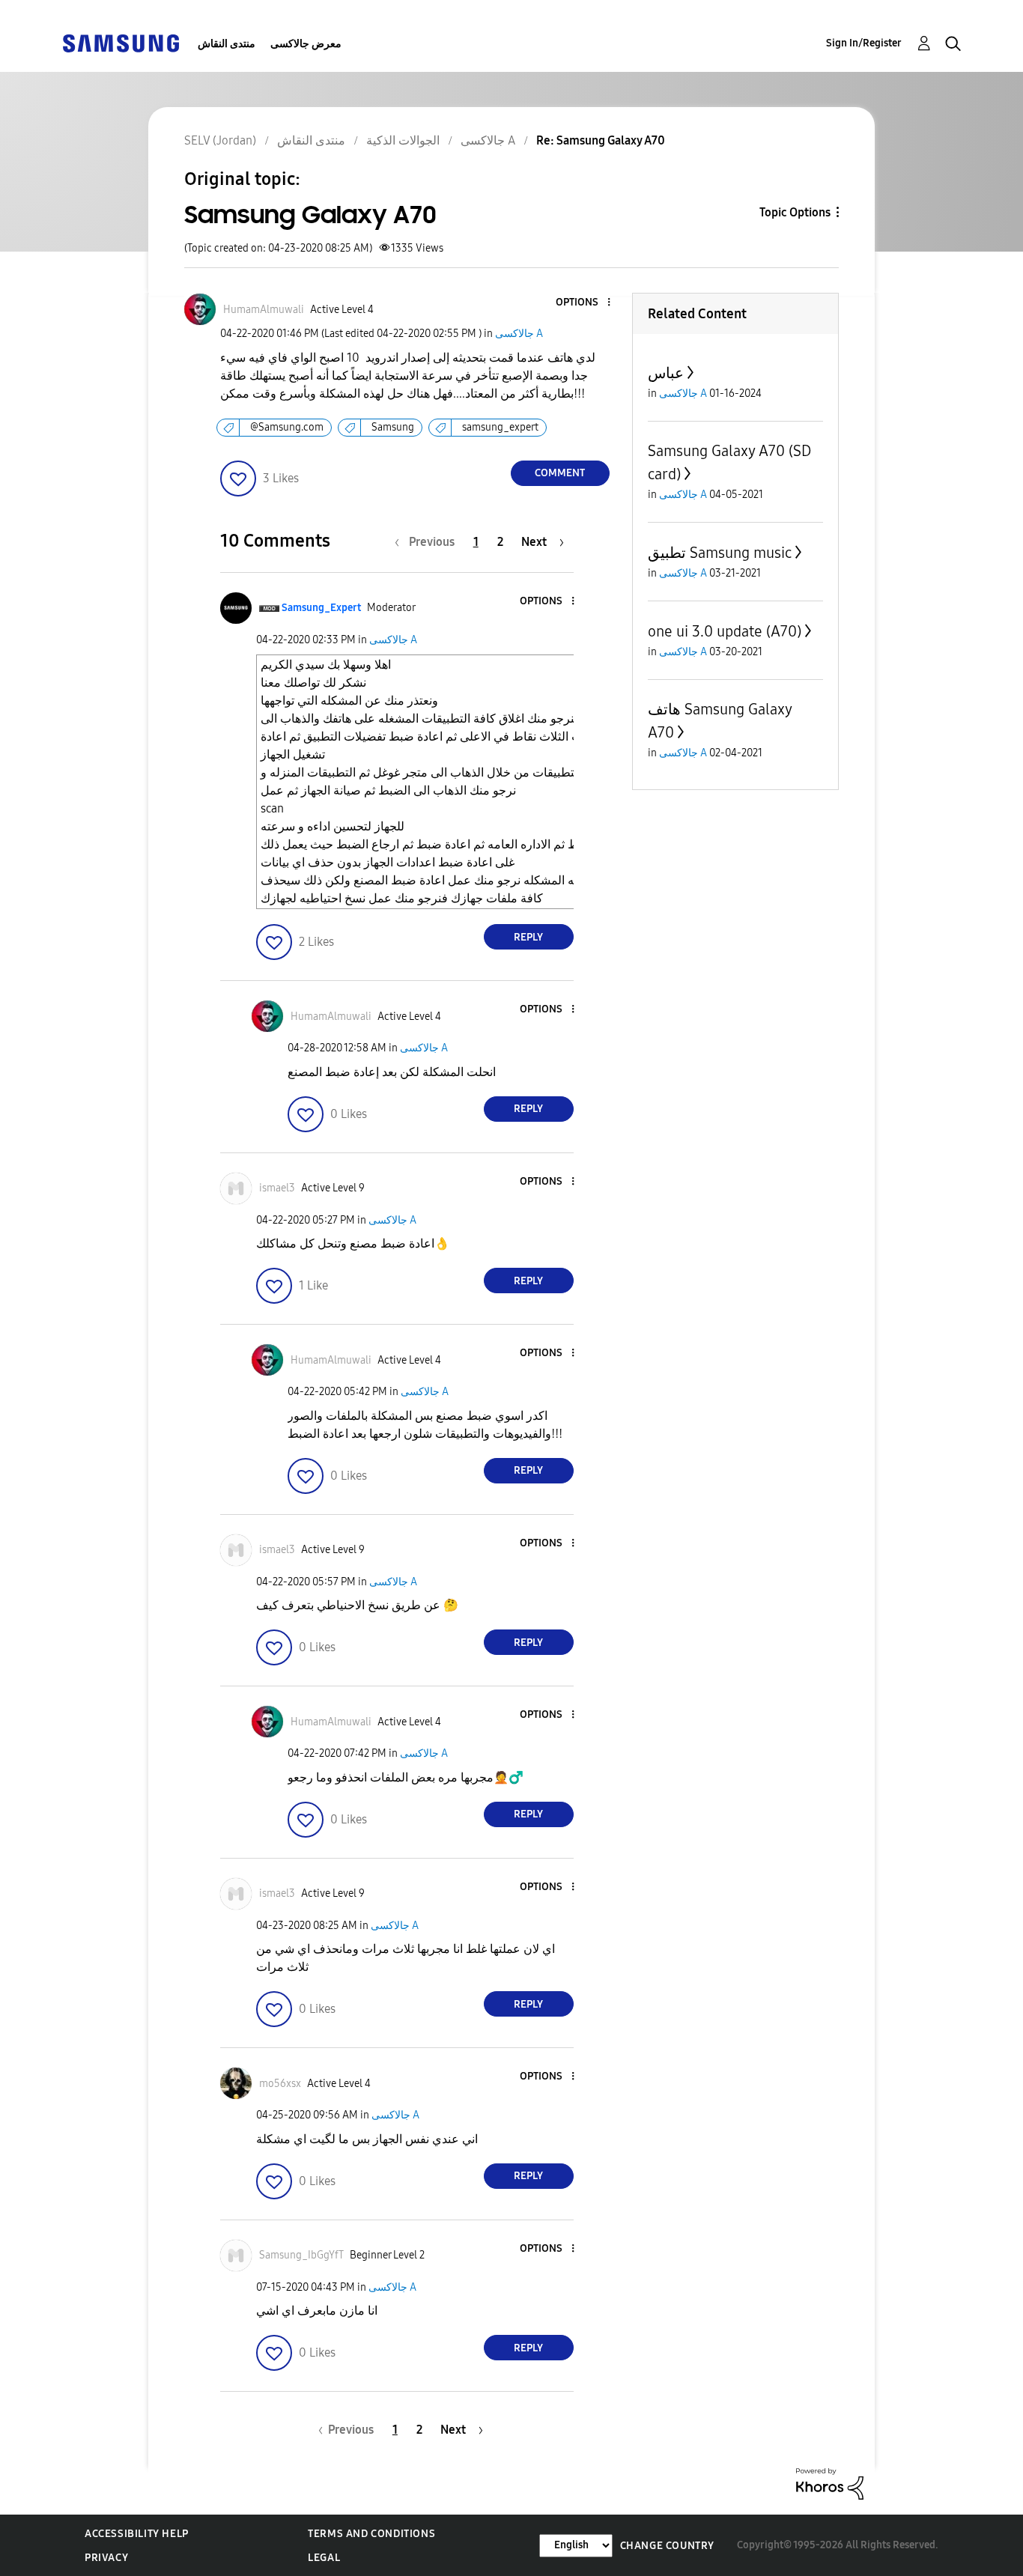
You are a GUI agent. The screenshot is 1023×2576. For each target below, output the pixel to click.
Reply (528, 937)
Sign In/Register (864, 43)
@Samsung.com (287, 427)
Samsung (393, 427)
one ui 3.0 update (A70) (725, 631)
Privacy (106, 2558)
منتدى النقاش (227, 44)
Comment (560, 473)
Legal (324, 2558)
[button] (583, 303)
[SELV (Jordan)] (121, 42)
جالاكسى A (519, 334)
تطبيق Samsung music (720, 553)
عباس (666, 373)
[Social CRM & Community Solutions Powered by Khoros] (830, 2483)
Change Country (667, 2546)
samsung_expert (500, 427)
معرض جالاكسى (306, 44)
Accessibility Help (137, 2534)
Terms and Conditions (371, 2534)
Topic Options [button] (795, 212)
